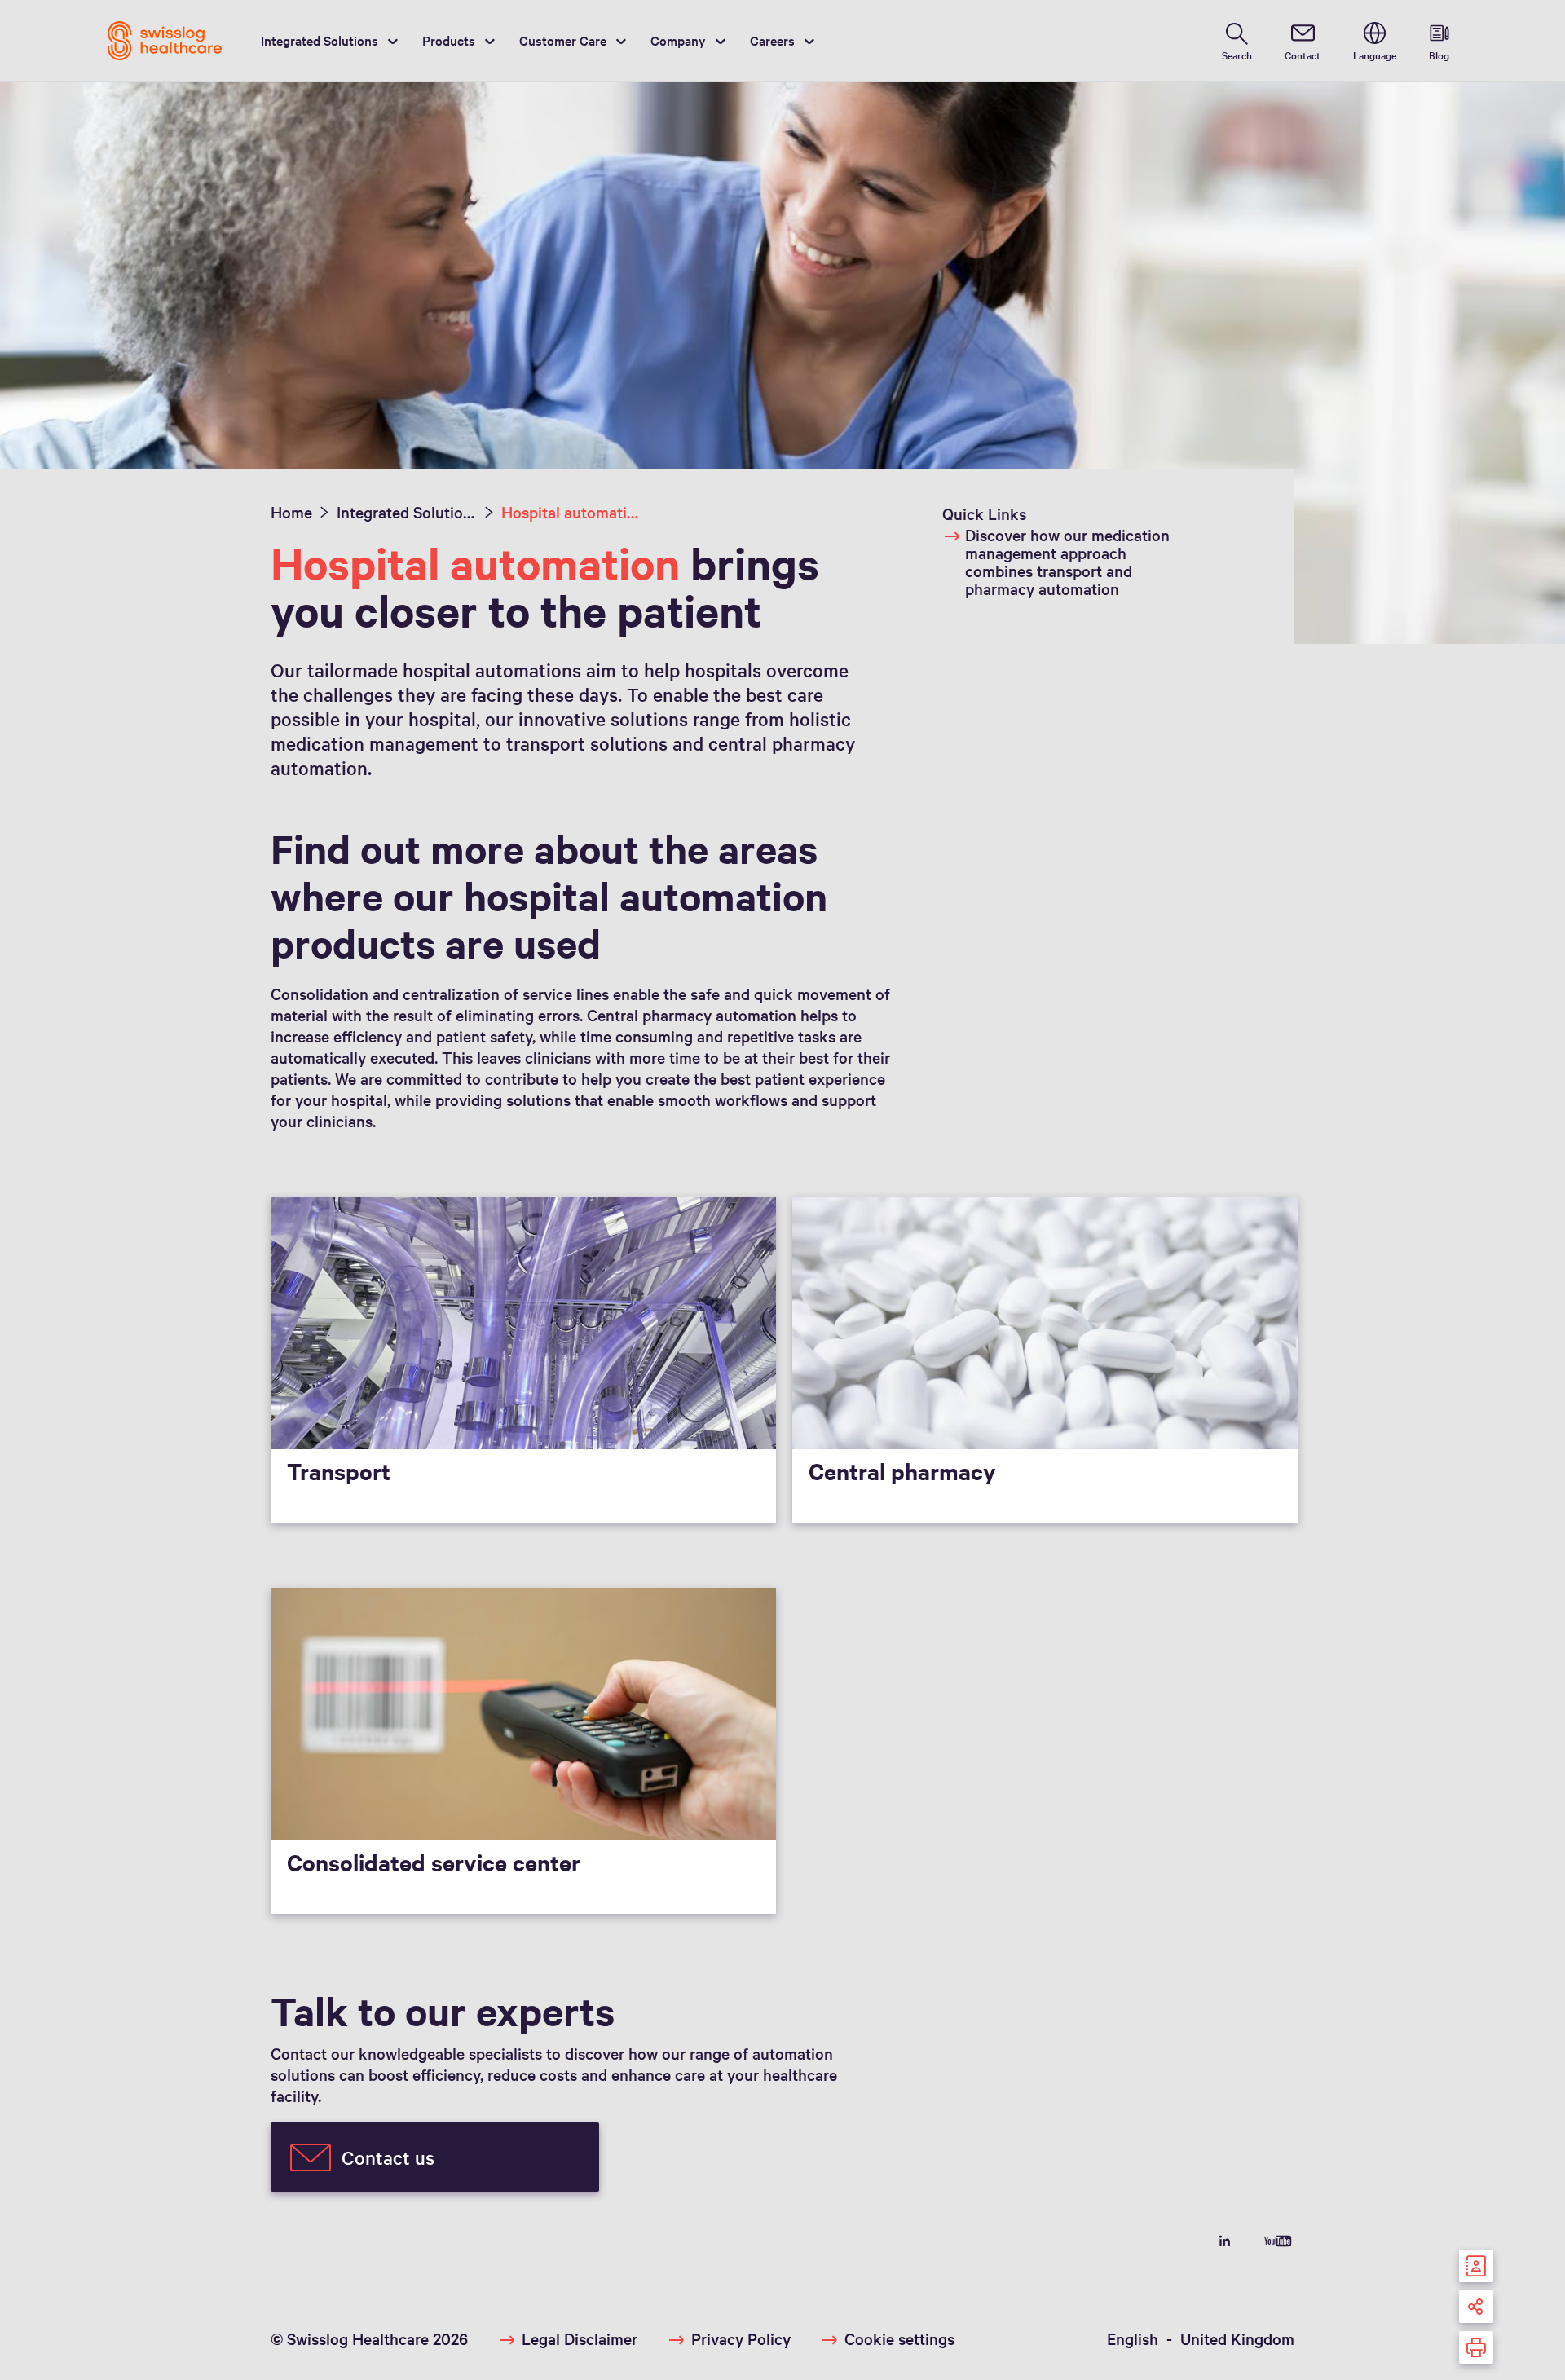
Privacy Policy (741, 2338)
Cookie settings (899, 2338)
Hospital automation (571, 512)
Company (678, 40)
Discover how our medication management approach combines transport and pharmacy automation (1067, 562)
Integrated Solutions (320, 40)
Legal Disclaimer (580, 2338)
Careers (772, 40)
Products (449, 40)
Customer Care (563, 40)
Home (291, 512)
